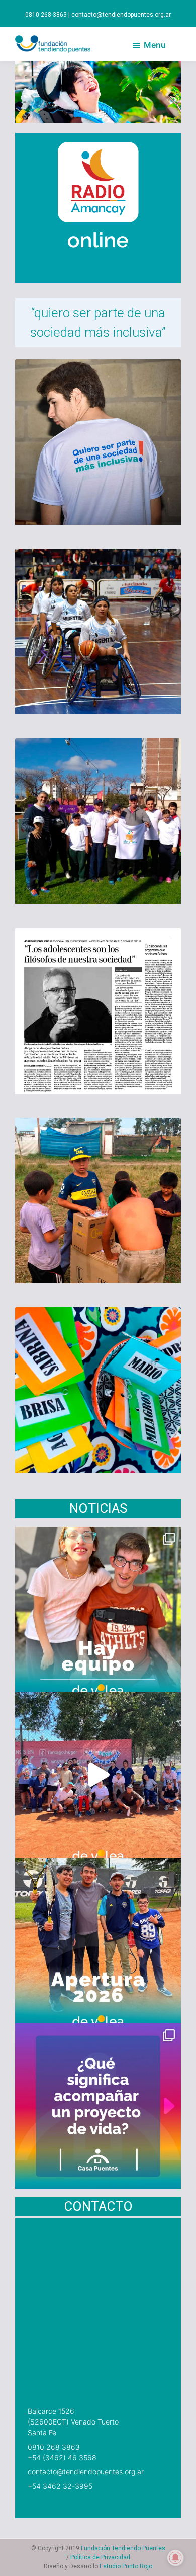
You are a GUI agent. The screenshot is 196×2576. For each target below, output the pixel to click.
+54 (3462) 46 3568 (62, 2457)
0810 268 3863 (54, 2447)
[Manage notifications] (175, 2558)
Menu (155, 45)
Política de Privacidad (100, 2557)
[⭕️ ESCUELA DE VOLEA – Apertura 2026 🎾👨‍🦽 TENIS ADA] (98, 1940)
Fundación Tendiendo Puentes (123, 2548)
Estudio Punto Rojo (126, 2566)
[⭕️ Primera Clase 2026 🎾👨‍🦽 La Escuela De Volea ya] (98, 1775)
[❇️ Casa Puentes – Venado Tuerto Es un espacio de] (98, 2106)
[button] (28, 92)
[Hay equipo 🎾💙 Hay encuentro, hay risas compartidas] (98, 1609)
